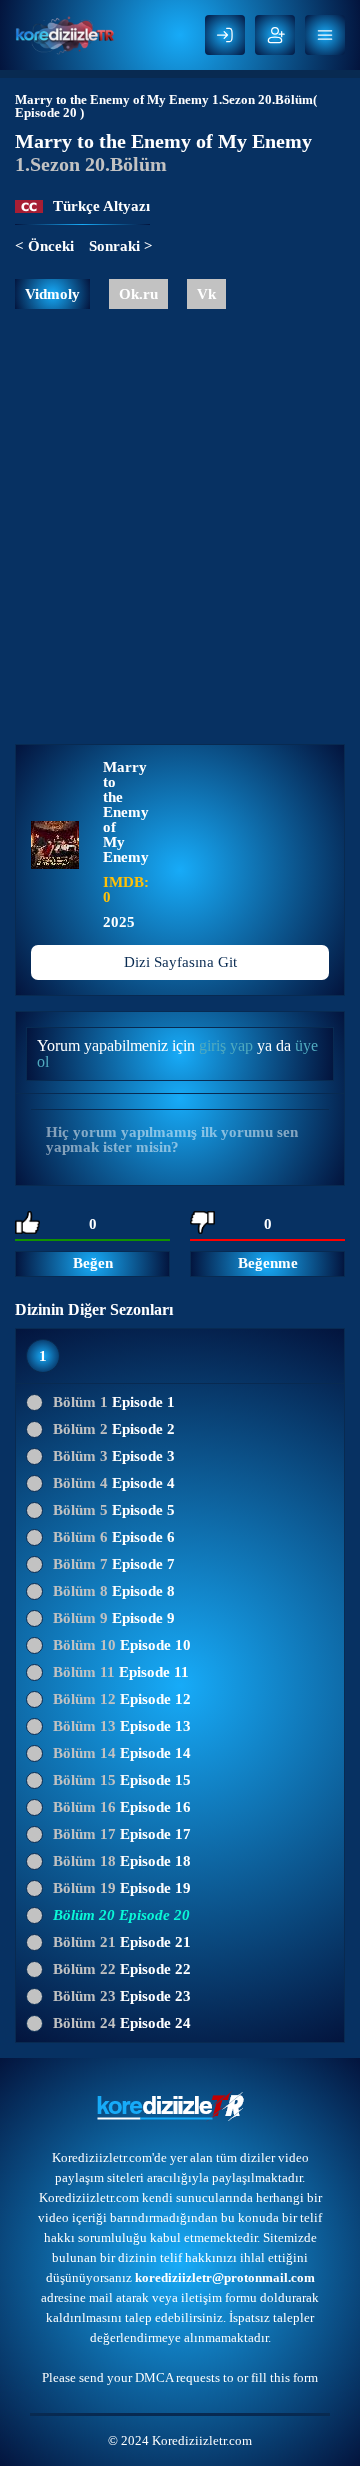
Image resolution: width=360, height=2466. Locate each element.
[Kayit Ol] (275, 35)
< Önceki (44, 246)
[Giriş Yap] (225, 35)
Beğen (93, 1263)
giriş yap (226, 1045)
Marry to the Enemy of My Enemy (112, 99)
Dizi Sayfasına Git (180, 962)
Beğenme (268, 1263)
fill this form (284, 2377)
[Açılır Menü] (325, 35)
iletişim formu (219, 2297)
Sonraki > (121, 246)
